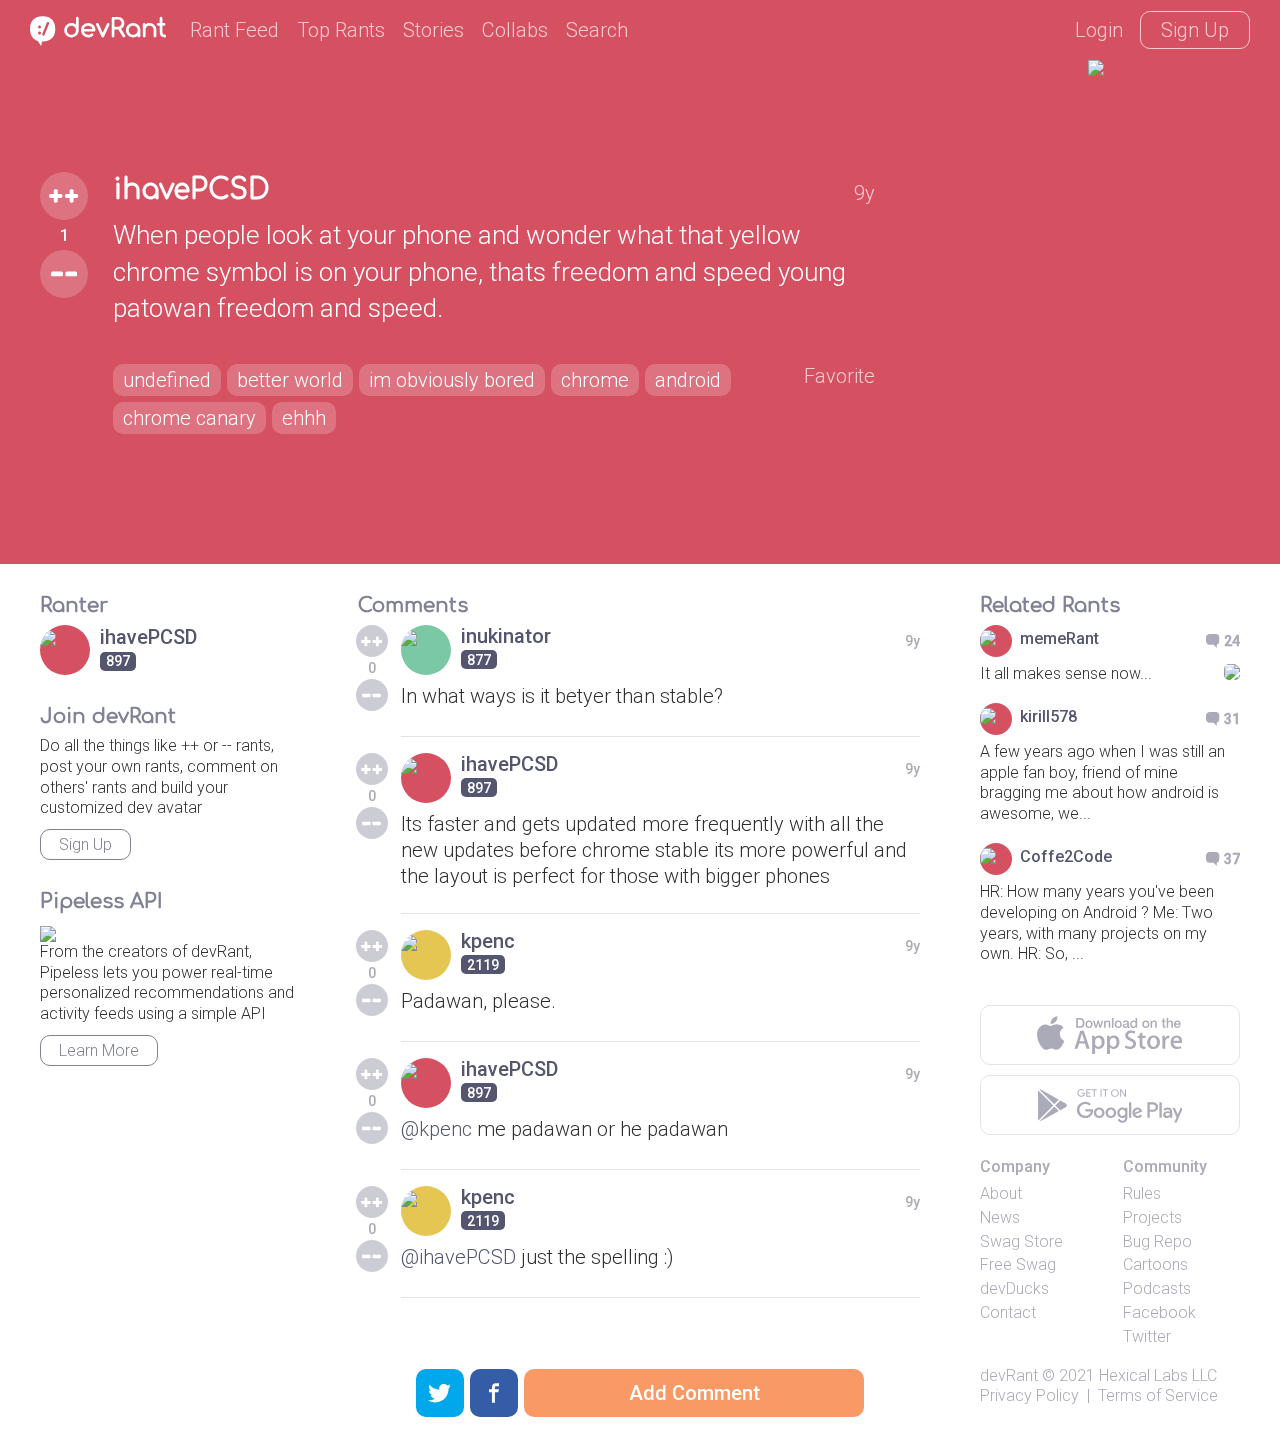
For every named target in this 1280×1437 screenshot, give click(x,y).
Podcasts (1157, 1288)
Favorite (839, 376)
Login (1099, 30)
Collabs (515, 30)
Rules (1142, 1193)
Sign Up (1195, 30)
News (1000, 1217)
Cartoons (1155, 1264)
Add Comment (694, 1393)
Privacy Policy (1029, 1395)
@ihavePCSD (458, 1257)
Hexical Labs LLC (1158, 1375)
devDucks (1014, 1288)
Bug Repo (1157, 1241)
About (1001, 1193)
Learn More (99, 1050)
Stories (433, 30)
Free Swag (1018, 1264)
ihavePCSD (191, 190)
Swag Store (1021, 1241)
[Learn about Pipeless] (48, 930)
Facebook (1159, 1312)
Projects (1152, 1217)
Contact (1008, 1312)
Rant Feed (234, 30)
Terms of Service (1158, 1395)
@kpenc (436, 1129)
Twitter (1147, 1336)
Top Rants (341, 30)
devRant (1009, 1375)
